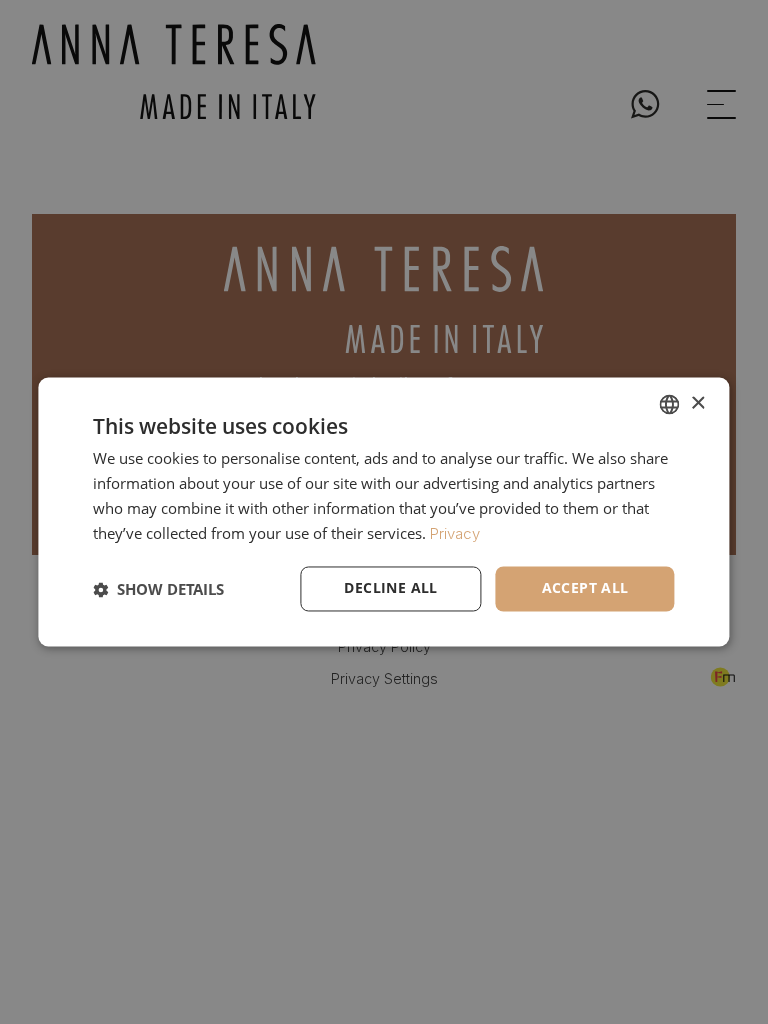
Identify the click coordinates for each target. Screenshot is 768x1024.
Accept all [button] (585, 588)
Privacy (455, 533)
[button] (158, 589)
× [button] (697, 403)
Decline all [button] (390, 588)
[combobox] (670, 404)
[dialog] (383, 511)
